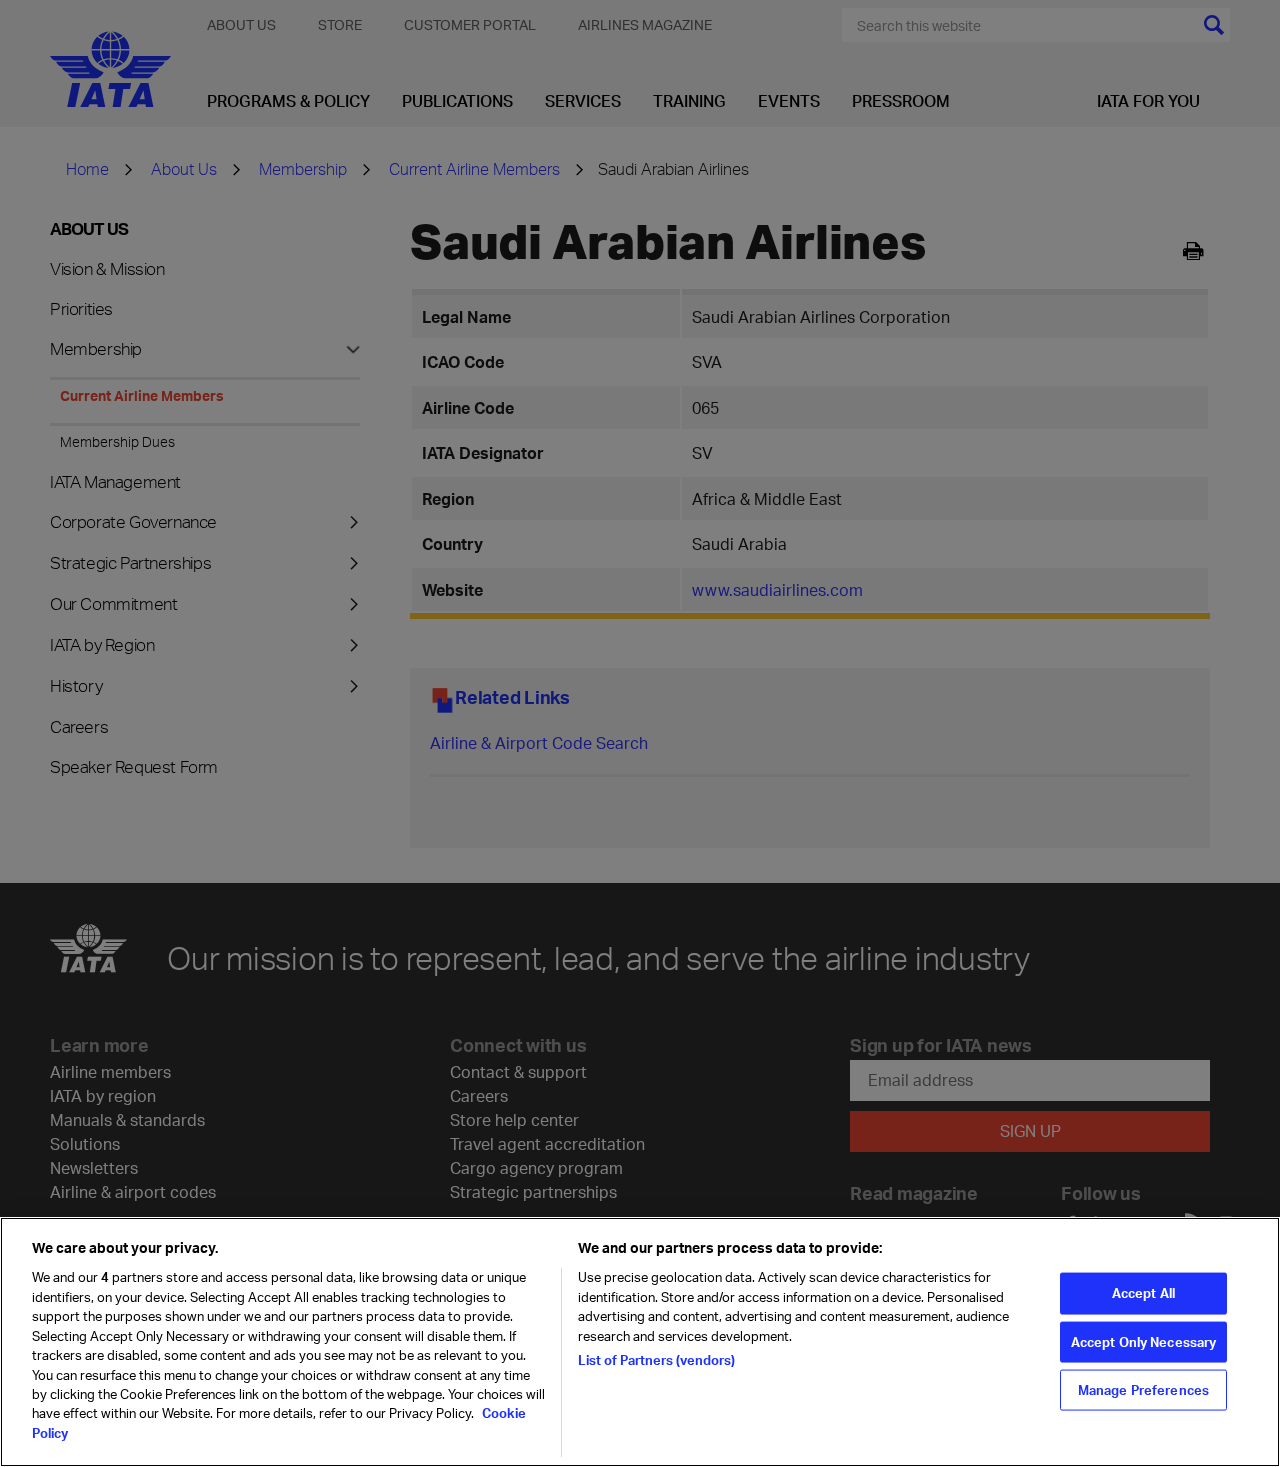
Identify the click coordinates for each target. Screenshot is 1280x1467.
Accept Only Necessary (1144, 1341)
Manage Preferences (1143, 1390)
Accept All (1143, 1293)
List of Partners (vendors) (656, 1360)
